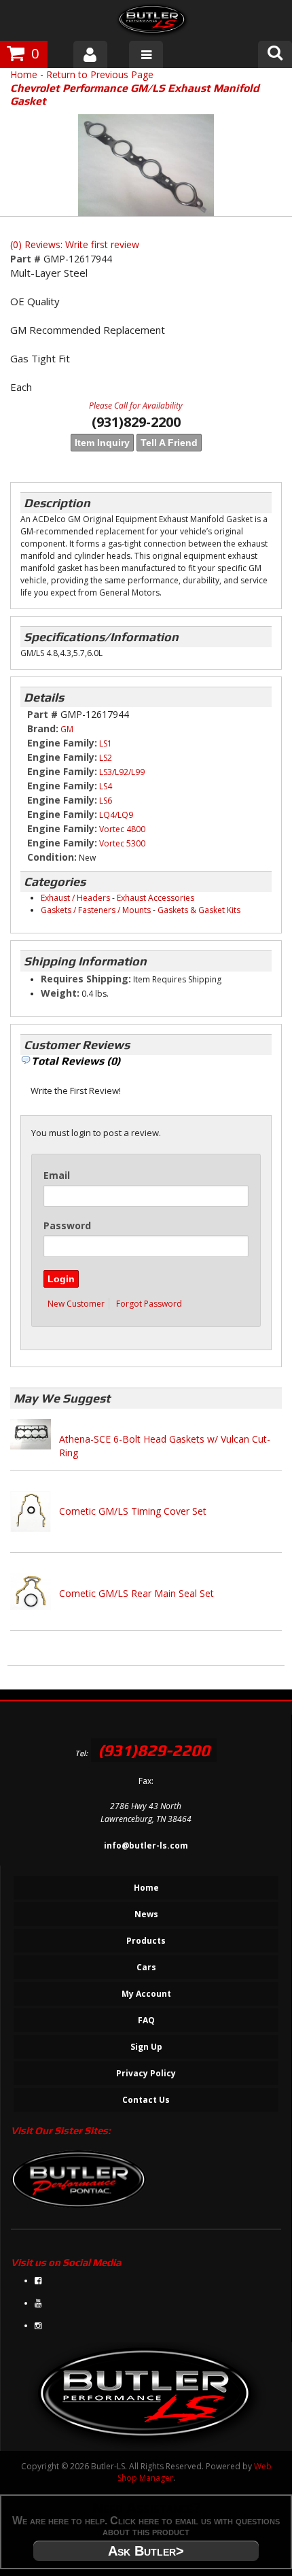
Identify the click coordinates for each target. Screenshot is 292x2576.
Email (57, 1175)
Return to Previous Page (100, 74)
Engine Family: (62, 743)
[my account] (90, 54)
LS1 (106, 743)
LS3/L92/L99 (122, 772)
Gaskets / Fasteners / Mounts (96, 910)
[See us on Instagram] (38, 2325)
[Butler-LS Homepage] (152, 22)
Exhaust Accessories (156, 898)
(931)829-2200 (154, 1750)
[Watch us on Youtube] (38, 2303)
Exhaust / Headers (75, 898)
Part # (27, 259)
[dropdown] (146, 54)
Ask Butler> (146, 2551)
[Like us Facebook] (38, 2281)
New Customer (76, 1304)
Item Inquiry (102, 443)
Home (24, 74)
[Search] (275, 54)
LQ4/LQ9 (116, 815)
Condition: (52, 857)
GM (67, 729)
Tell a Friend (169, 443)
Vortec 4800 (122, 829)
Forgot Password (149, 1304)
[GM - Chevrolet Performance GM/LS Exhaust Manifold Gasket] (146, 165)
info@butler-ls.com (146, 1845)
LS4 (106, 786)
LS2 (106, 758)
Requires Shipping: (86, 979)
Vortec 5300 (122, 843)
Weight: (60, 993)
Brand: (43, 728)
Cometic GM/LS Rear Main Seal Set (136, 1593)
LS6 (106, 801)
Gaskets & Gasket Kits (199, 910)
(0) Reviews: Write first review (75, 244)
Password (67, 1225)
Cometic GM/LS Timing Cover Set (133, 1511)
